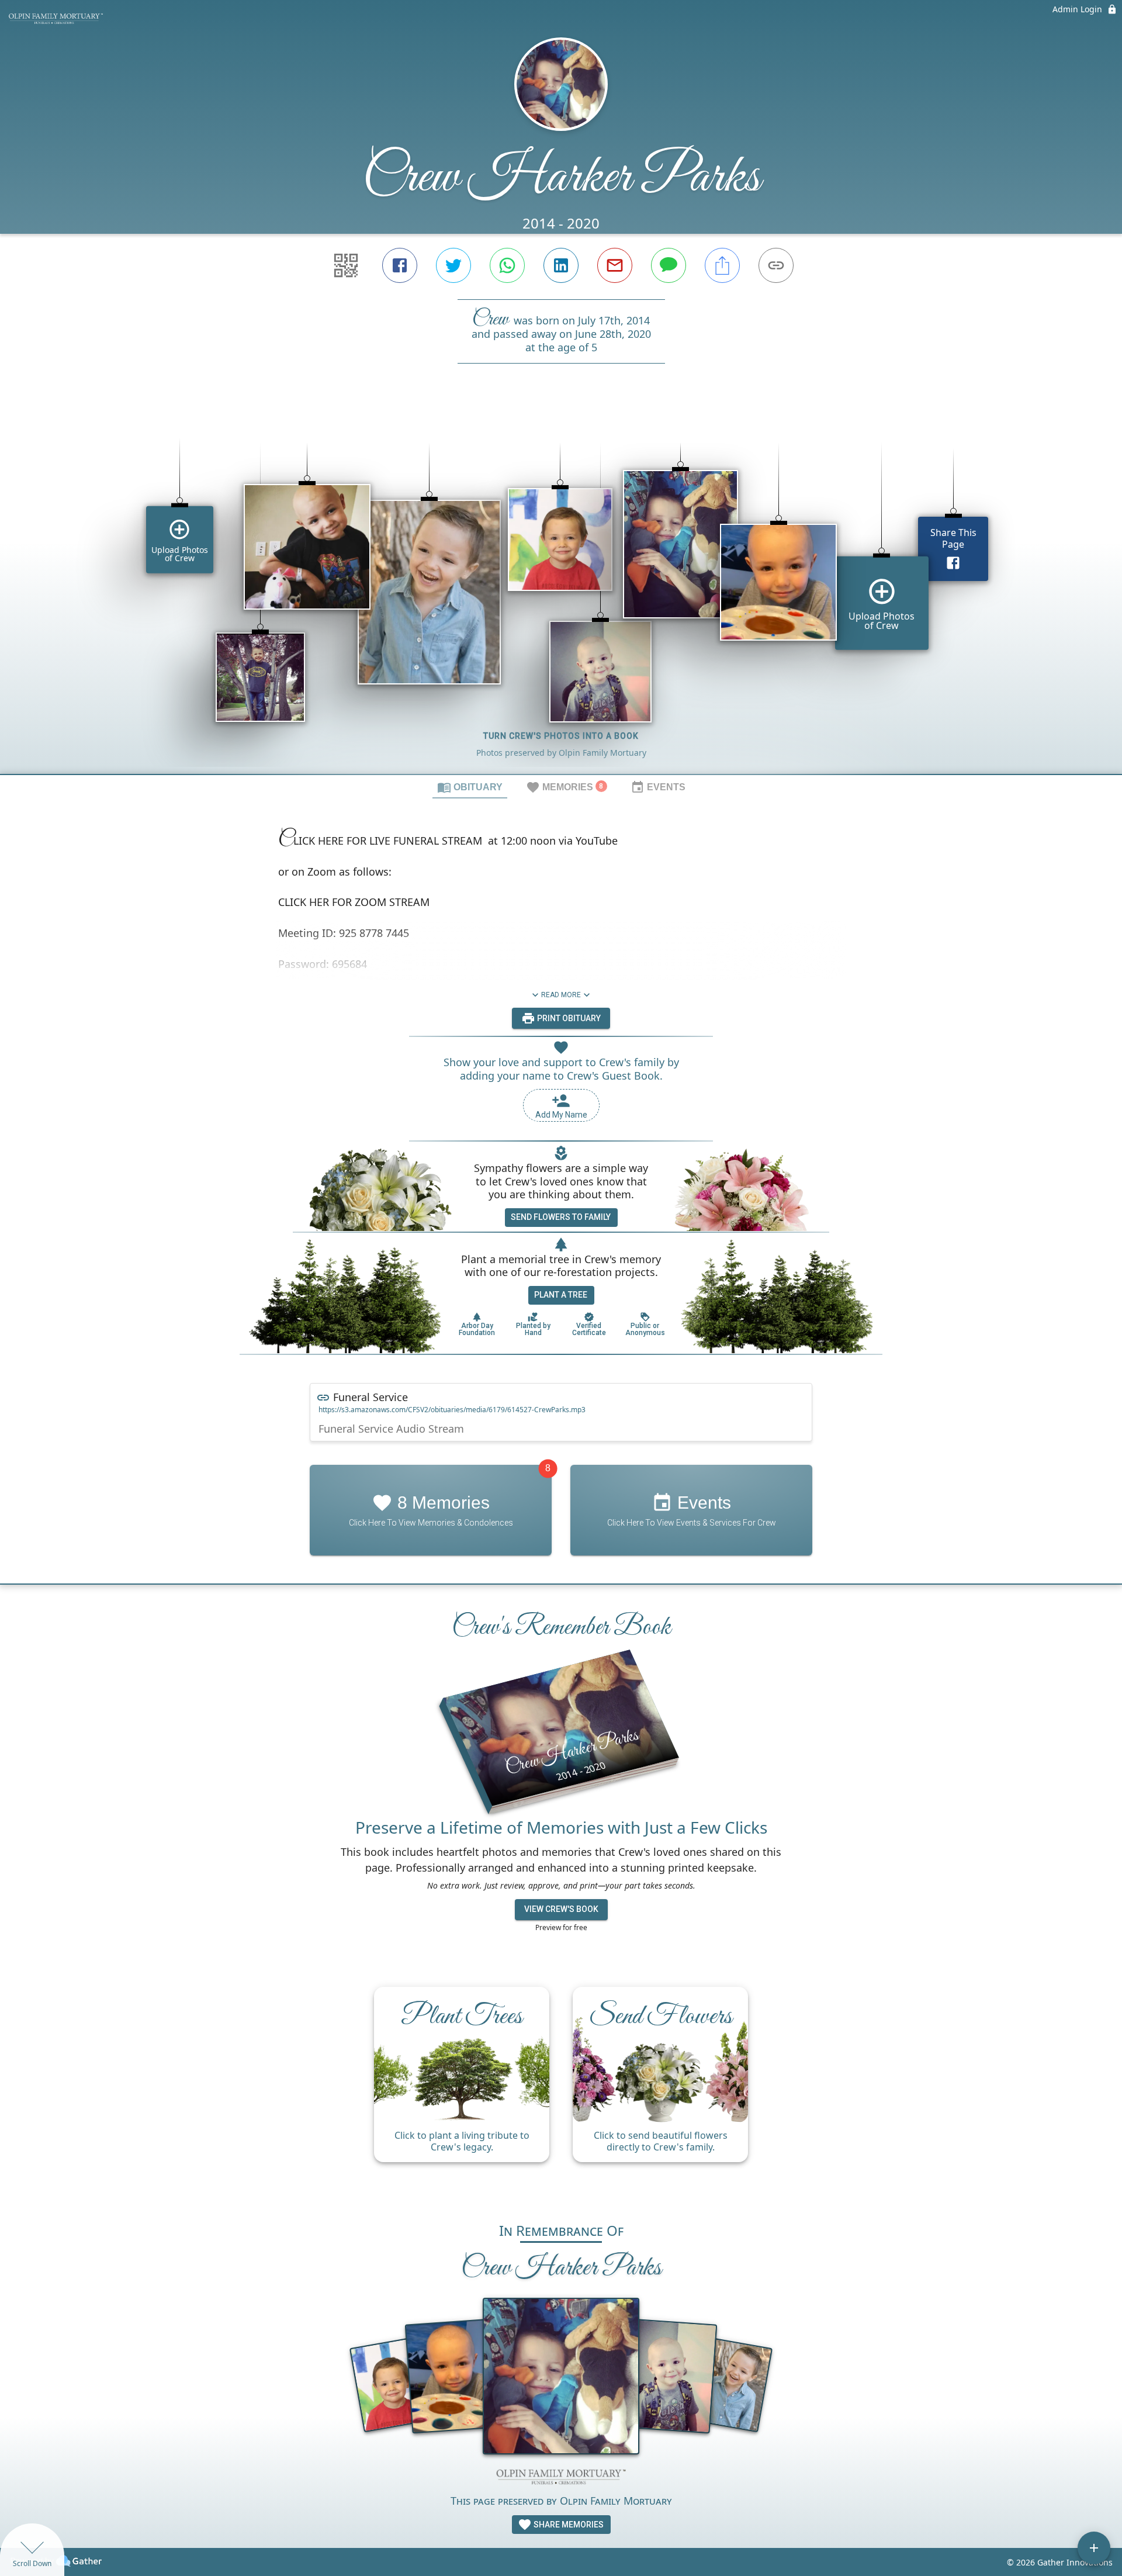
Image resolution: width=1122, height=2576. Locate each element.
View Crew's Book (561, 1909)
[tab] (470, 787)
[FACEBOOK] (400, 265)
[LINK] (776, 265)
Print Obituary (568, 1018)
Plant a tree (561, 1295)
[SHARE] (722, 265)
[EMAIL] (615, 265)
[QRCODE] (346, 265)
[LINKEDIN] (561, 265)
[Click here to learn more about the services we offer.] (561, 2478)
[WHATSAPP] (507, 265)
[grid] (561, 589)
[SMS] (669, 265)
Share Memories (568, 2525)
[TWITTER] (453, 265)
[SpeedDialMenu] (1094, 2548)
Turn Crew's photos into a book (561, 736)
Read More (561, 995)
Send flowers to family (561, 1217)
